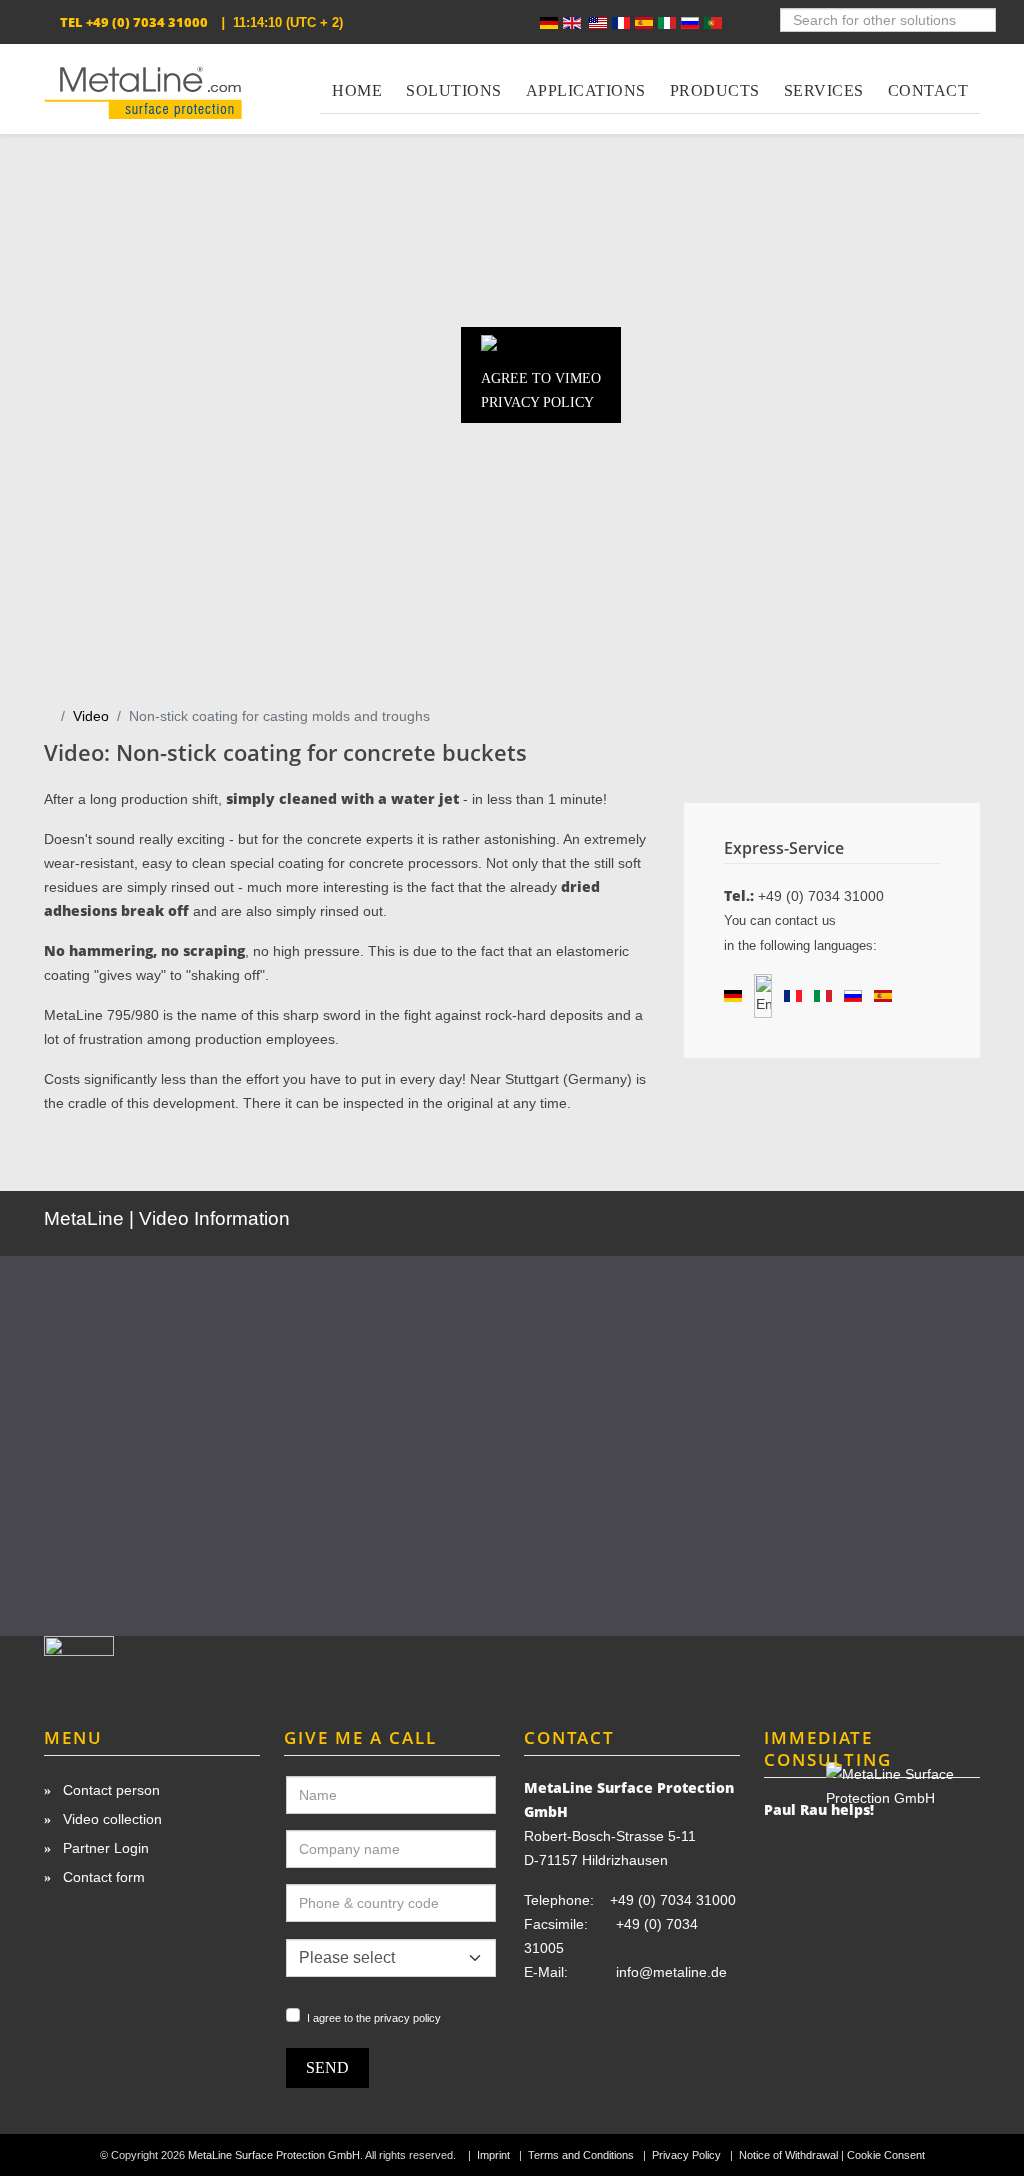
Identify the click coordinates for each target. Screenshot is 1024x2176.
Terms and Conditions (581, 2155)
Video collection (110, 1819)
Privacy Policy (686, 2155)
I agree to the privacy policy (374, 2018)
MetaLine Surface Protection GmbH (274, 2155)
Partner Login (104, 1848)
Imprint (493, 2155)
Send (327, 2067)
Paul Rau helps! (819, 1809)
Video (91, 716)
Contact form (102, 1877)
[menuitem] (357, 79)
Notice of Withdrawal (788, 2155)
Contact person (109, 1790)
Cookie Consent (886, 2155)
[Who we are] (152, 1663)
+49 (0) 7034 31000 (147, 22)
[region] (512, 1431)
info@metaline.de (671, 1972)
